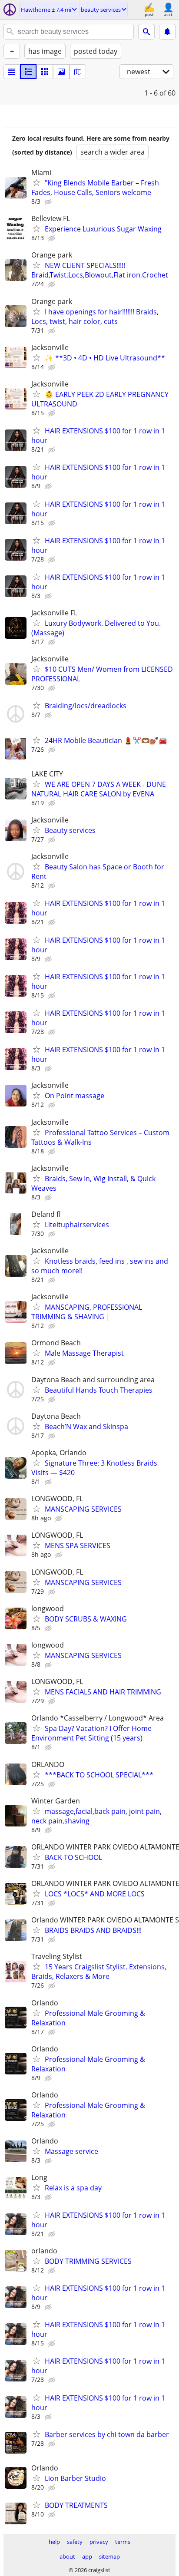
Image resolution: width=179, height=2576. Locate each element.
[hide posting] (49, 202)
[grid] (45, 72)
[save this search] (167, 32)
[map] (78, 72)
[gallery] (61, 72)
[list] (12, 72)
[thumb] (28, 72)
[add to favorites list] (36, 182)
